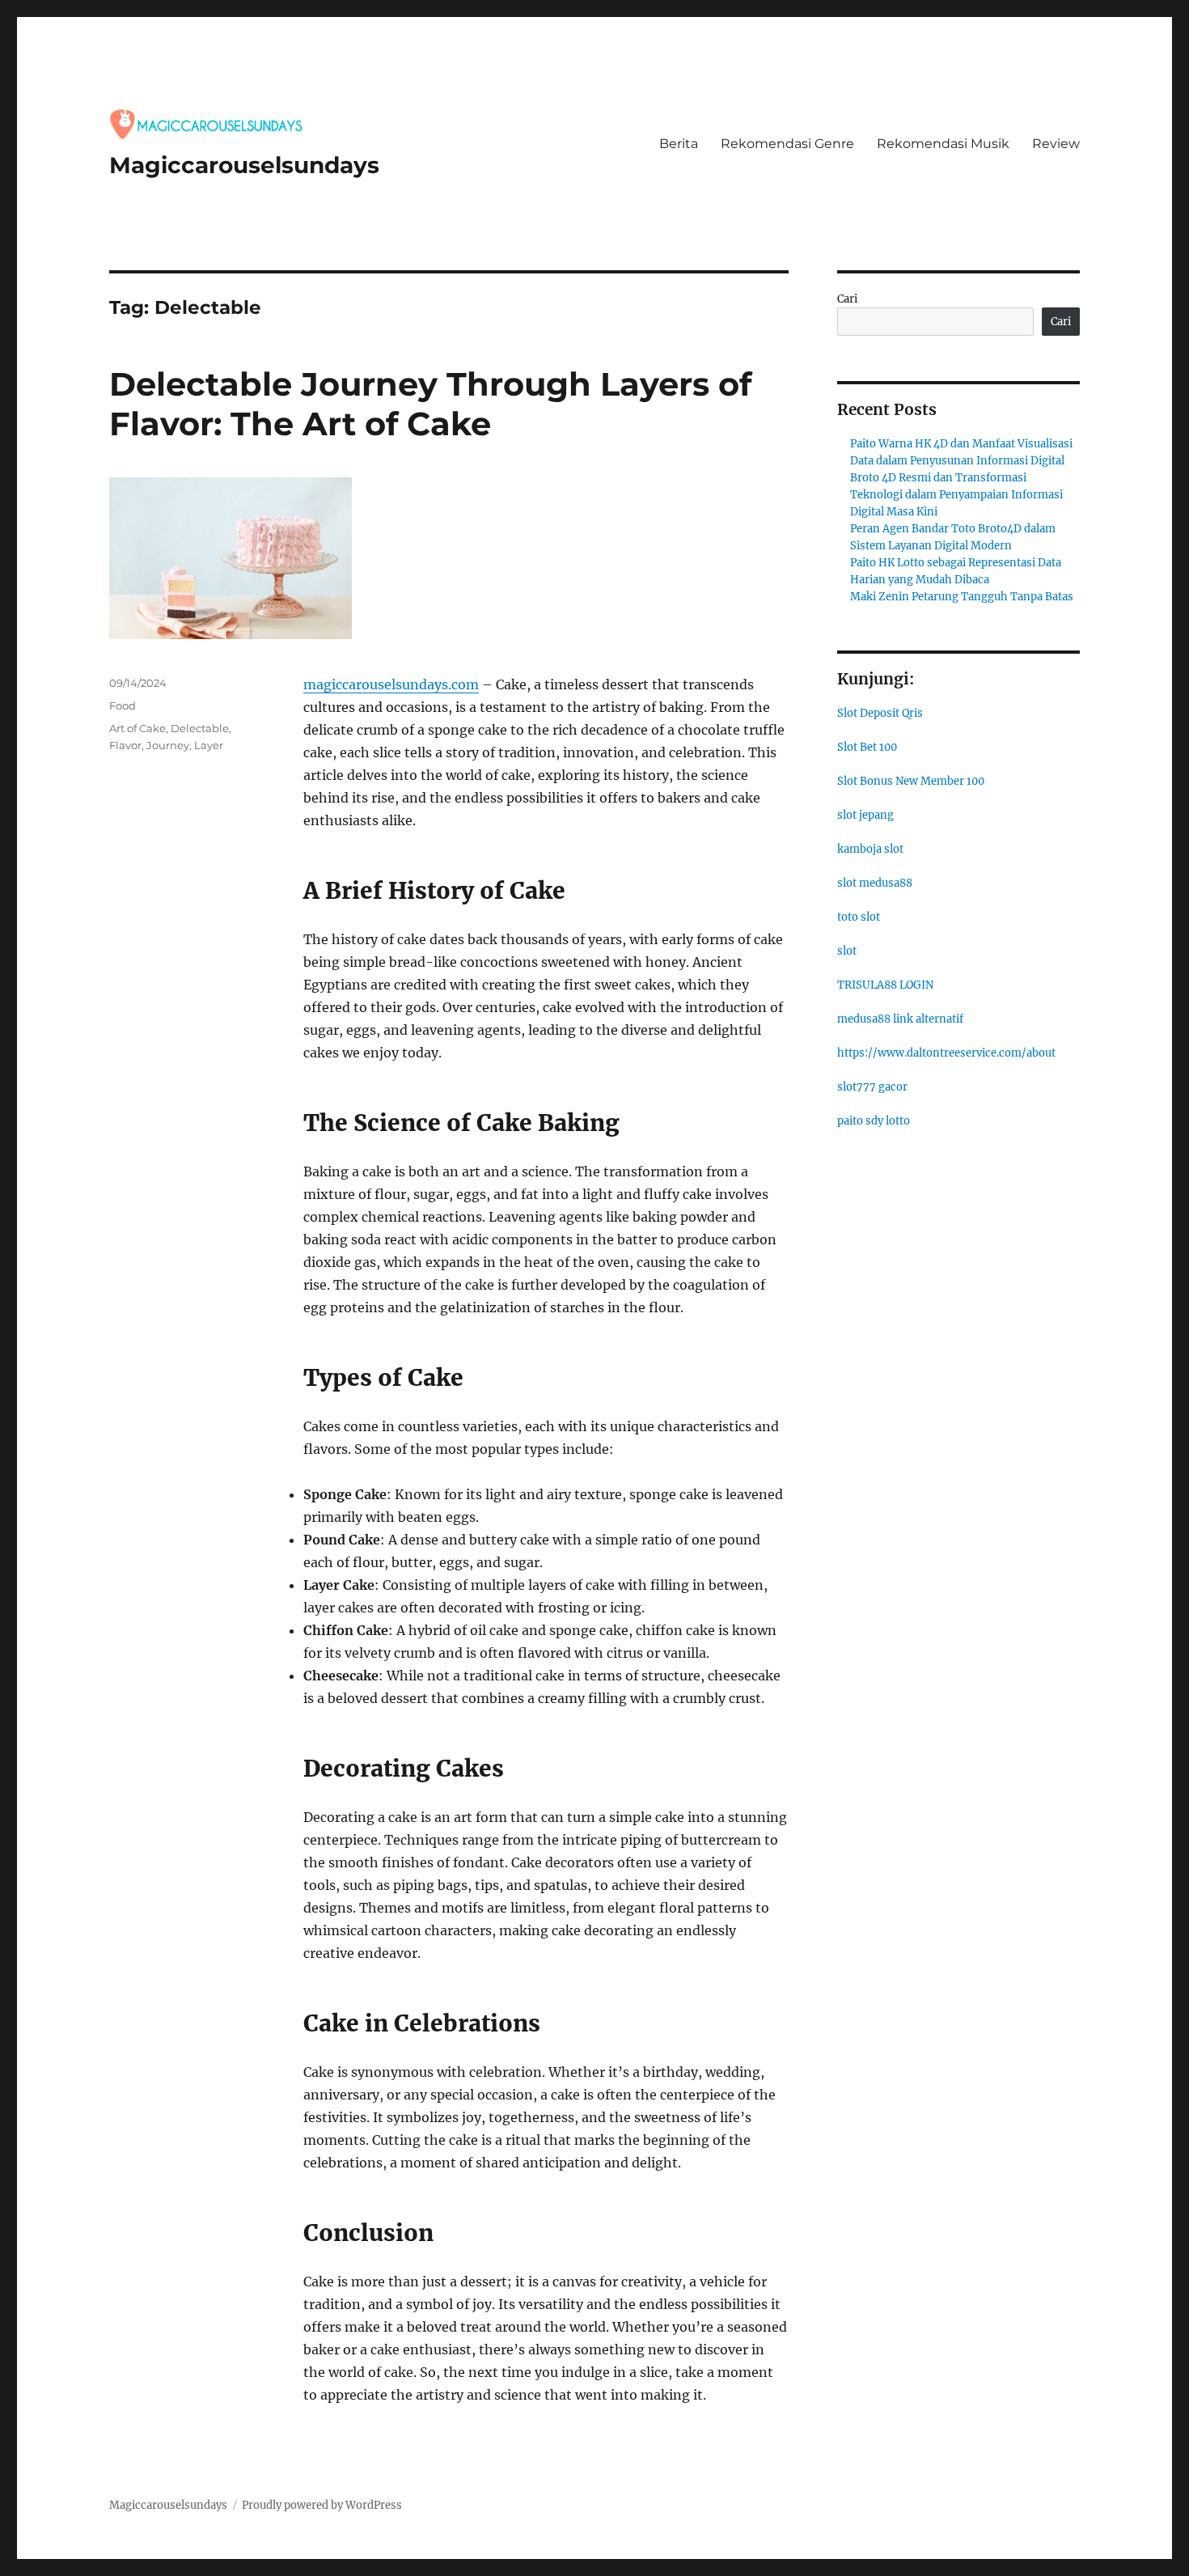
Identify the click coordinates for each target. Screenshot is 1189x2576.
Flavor (125, 745)
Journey (168, 745)
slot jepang (865, 815)
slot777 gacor (872, 1087)
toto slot (859, 917)
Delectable (200, 728)
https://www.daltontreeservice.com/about (946, 1053)
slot (847, 951)
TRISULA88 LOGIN (885, 985)
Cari (847, 299)
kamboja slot (870, 849)
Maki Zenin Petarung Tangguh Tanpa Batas (962, 597)
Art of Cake (138, 728)
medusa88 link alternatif (900, 1019)
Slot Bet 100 (867, 747)
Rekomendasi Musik (943, 144)
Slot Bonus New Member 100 (911, 781)
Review (1056, 144)
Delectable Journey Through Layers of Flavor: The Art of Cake (430, 404)
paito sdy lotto (874, 1121)
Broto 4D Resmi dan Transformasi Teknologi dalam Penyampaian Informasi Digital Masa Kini (956, 495)
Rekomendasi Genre (787, 144)
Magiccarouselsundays (244, 165)
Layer (209, 745)
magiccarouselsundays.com (391, 684)
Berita (679, 144)
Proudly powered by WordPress (322, 2505)
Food (123, 705)
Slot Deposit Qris (880, 713)
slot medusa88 (875, 883)
